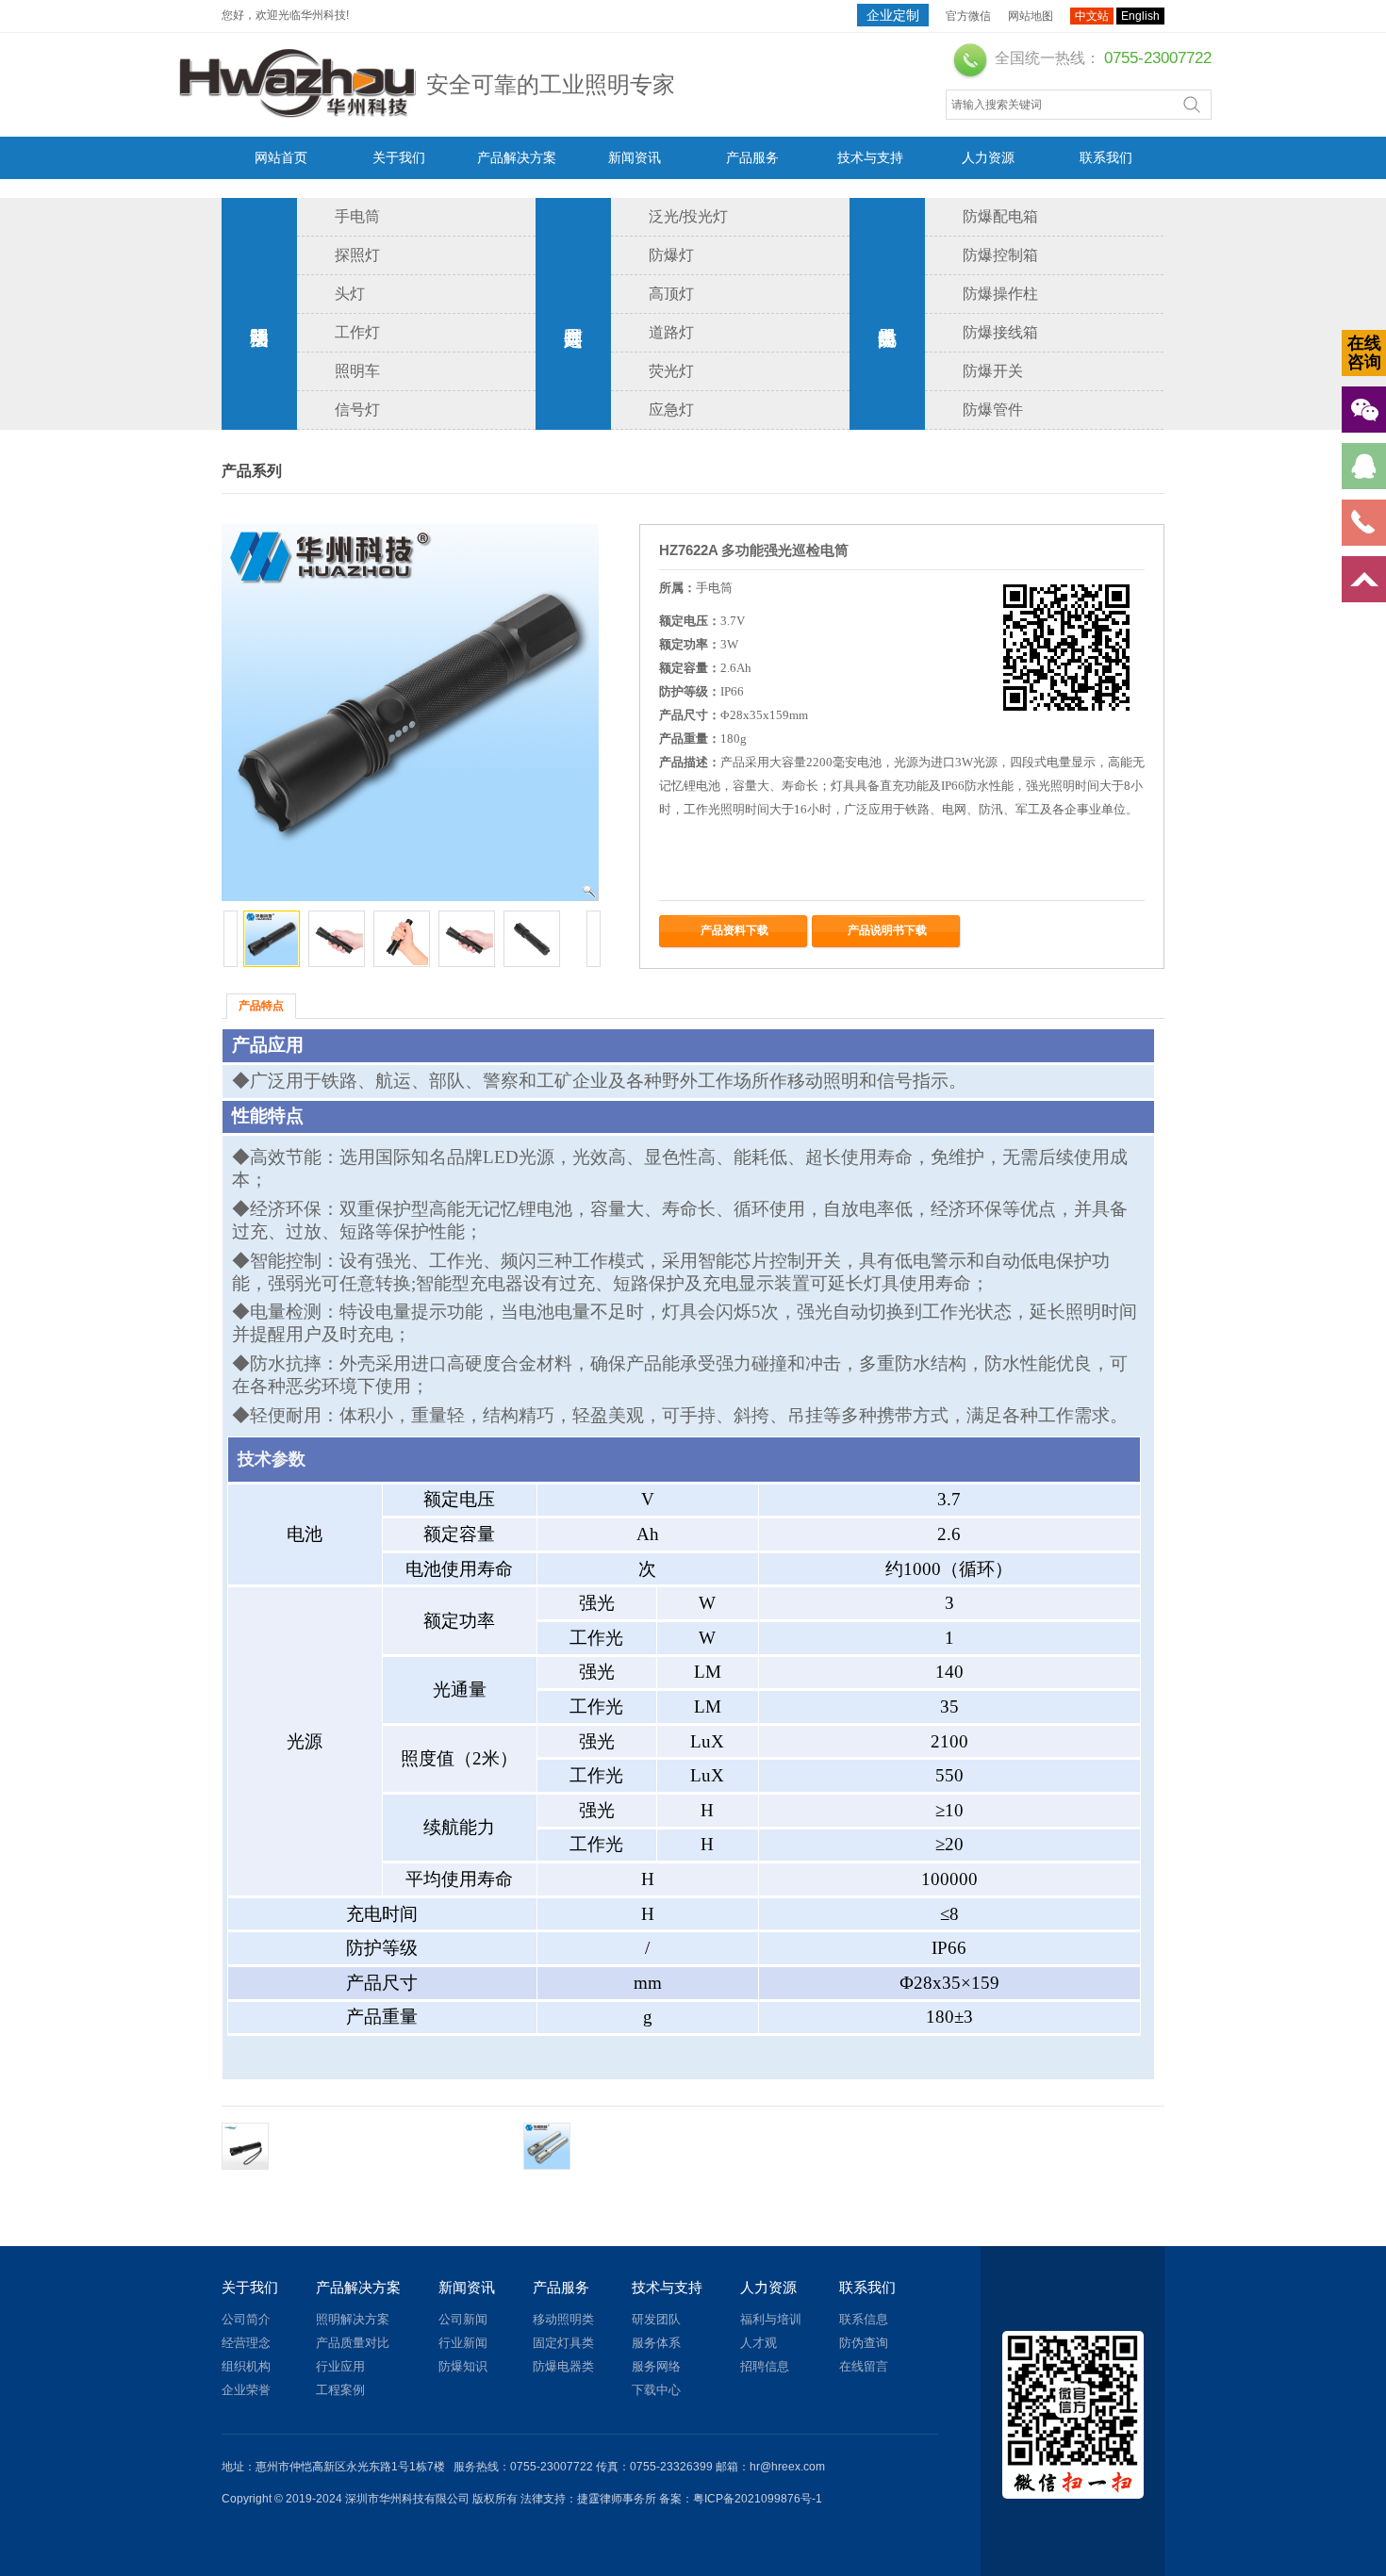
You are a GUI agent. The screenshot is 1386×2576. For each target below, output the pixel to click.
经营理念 (246, 2343)
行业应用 (340, 2366)
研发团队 (656, 2319)
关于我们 (399, 157)
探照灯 (357, 255)
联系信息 (864, 2319)
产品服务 (752, 157)
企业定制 (893, 15)
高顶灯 (671, 294)
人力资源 (988, 157)
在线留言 (864, 2366)
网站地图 (1031, 16)
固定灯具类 (573, 314)
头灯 (350, 294)
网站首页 (281, 157)
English (1140, 16)
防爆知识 (463, 2366)
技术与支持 (870, 157)
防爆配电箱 (1000, 216)
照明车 (357, 371)
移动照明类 (259, 314)
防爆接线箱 (1000, 332)
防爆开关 (993, 371)
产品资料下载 (734, 930)
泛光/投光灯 (688, 216)
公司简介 (246, 2319)
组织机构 (246, 2366)
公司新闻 (463, 2319)
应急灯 (671, 410)
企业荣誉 (246, 2390)
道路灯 (671, 332)
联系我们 (1106, 157)
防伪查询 (864, 2343)
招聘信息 (765, 2366)
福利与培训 (771, 2319)
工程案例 (340, 2390)
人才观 (759, 2343)
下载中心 (656, 2390)
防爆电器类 (887, 314)
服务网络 (656, 2366)
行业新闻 (463, 2343)
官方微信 (968, 16)
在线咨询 (1364, 353)
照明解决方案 (353, 2319)
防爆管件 (993, 410)
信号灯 (357, 410)
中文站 (1092, 16)
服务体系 (656, 2343)
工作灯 (357, 332)
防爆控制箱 (1000, 255)
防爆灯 (671, 255)
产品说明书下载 (887, 930)
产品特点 (261, 1006)
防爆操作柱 (1000, 294)
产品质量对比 (353, 2343)
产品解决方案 (517, 157)
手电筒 (357, 216)
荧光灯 (671, 371)
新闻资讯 (635, 157)
